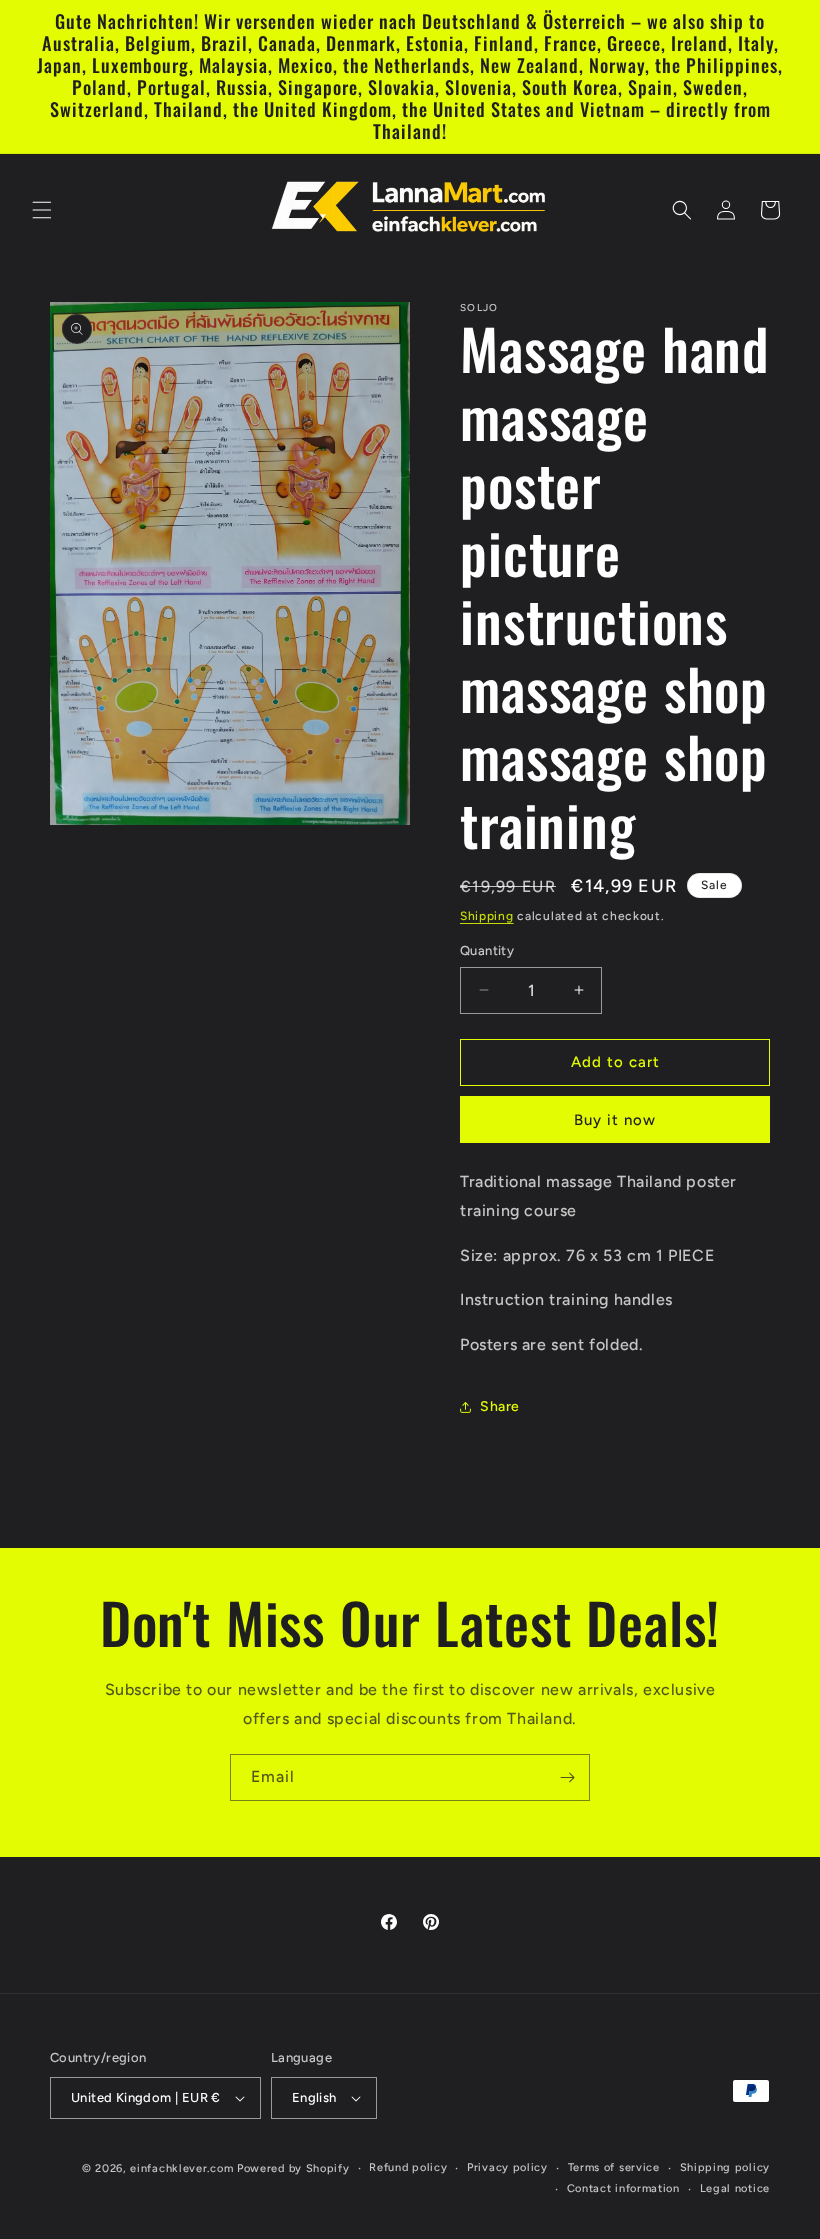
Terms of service (614, 2167)
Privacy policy (507, 2167)
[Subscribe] (567, 1777)
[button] (42, 210)
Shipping (487, 916)
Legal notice (735, 2188)
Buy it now (615, 1120)
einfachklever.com (181, 2168)
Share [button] (500, 1406)
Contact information (623, 2188)
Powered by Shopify (293, 2168)
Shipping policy (725, 2167)
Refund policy (408, 2167)
